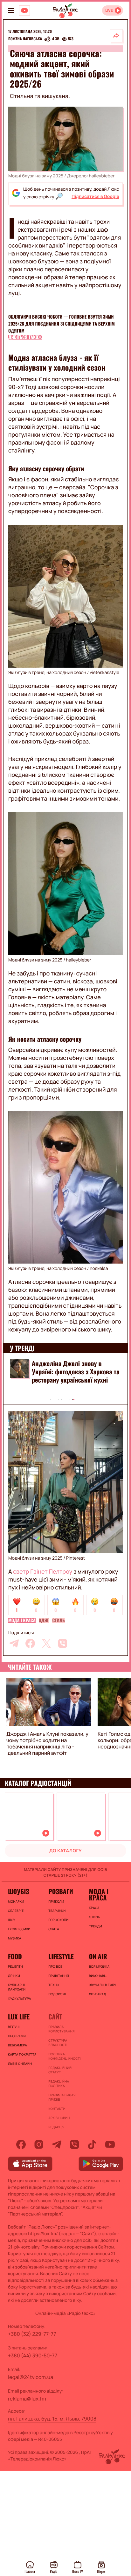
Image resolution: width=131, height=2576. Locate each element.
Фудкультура (19, 1998)
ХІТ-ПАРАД (98, 1994)
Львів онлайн (20, 2064)
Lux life (19, 2017)
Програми (17, 2036)
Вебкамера (17, 2045)
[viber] (63, 1643)
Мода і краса (22, 1621)
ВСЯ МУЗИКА (99, 1966)
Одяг (44, 1621)
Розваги (61, 1891)
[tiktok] (92, 2144)
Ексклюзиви (19, 1929)
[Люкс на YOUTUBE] (24, 10)
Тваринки (57, 1911)
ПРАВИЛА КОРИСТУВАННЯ (61, 2029)
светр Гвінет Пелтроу (42, 1572)
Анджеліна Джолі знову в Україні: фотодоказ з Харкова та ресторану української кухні (76, 1371)
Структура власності (58, 2043)
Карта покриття (22, 2054)
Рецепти (15, 1966)
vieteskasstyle (104, 673)
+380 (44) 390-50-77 (33, 2355)
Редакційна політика (59, 2084)
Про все (55, 1966)
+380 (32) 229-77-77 (32, 2334)
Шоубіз (18, 1891)
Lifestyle (61, 1956)
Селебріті (16, 1911)
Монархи (16, 1901)
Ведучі (14, 2027)
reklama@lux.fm (27, 2399)
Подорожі (57, 1994)
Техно (54, 1985)
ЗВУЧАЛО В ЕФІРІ (103, 1985)
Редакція (56, 2127)
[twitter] (46, 1643)
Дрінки (14, 1976)
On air (98, 1956)
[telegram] (14, 1643)
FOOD (15, 1956)
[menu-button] (11, 10)
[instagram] (39, 2144)
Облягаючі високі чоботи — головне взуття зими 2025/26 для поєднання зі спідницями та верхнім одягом (62, 324)
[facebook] (30, 1643)
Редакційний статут (60, 2070)
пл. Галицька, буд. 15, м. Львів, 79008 (52, 2419)
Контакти (57, 2109)
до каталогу (65, 1851)
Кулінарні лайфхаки (17, 1987)
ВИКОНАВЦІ (98, 1976)
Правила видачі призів (62, 2097)
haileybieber (102, 176)
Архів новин (59, 2118)
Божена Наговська (25, 39)
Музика (15, 1938)
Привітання (59, 1976)
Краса (94, 1908)
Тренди (96, 1926)
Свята (54, 1929)
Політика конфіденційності (64, 2056)
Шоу (12, 1920)
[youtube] (110, 2144)
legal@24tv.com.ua (31, 2377)
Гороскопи (58, 1920)
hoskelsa (99, 1268)
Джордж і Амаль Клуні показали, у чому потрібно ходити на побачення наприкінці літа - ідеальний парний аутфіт (47, 1743)
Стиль (58, 1621)
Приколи (56, 1901)
